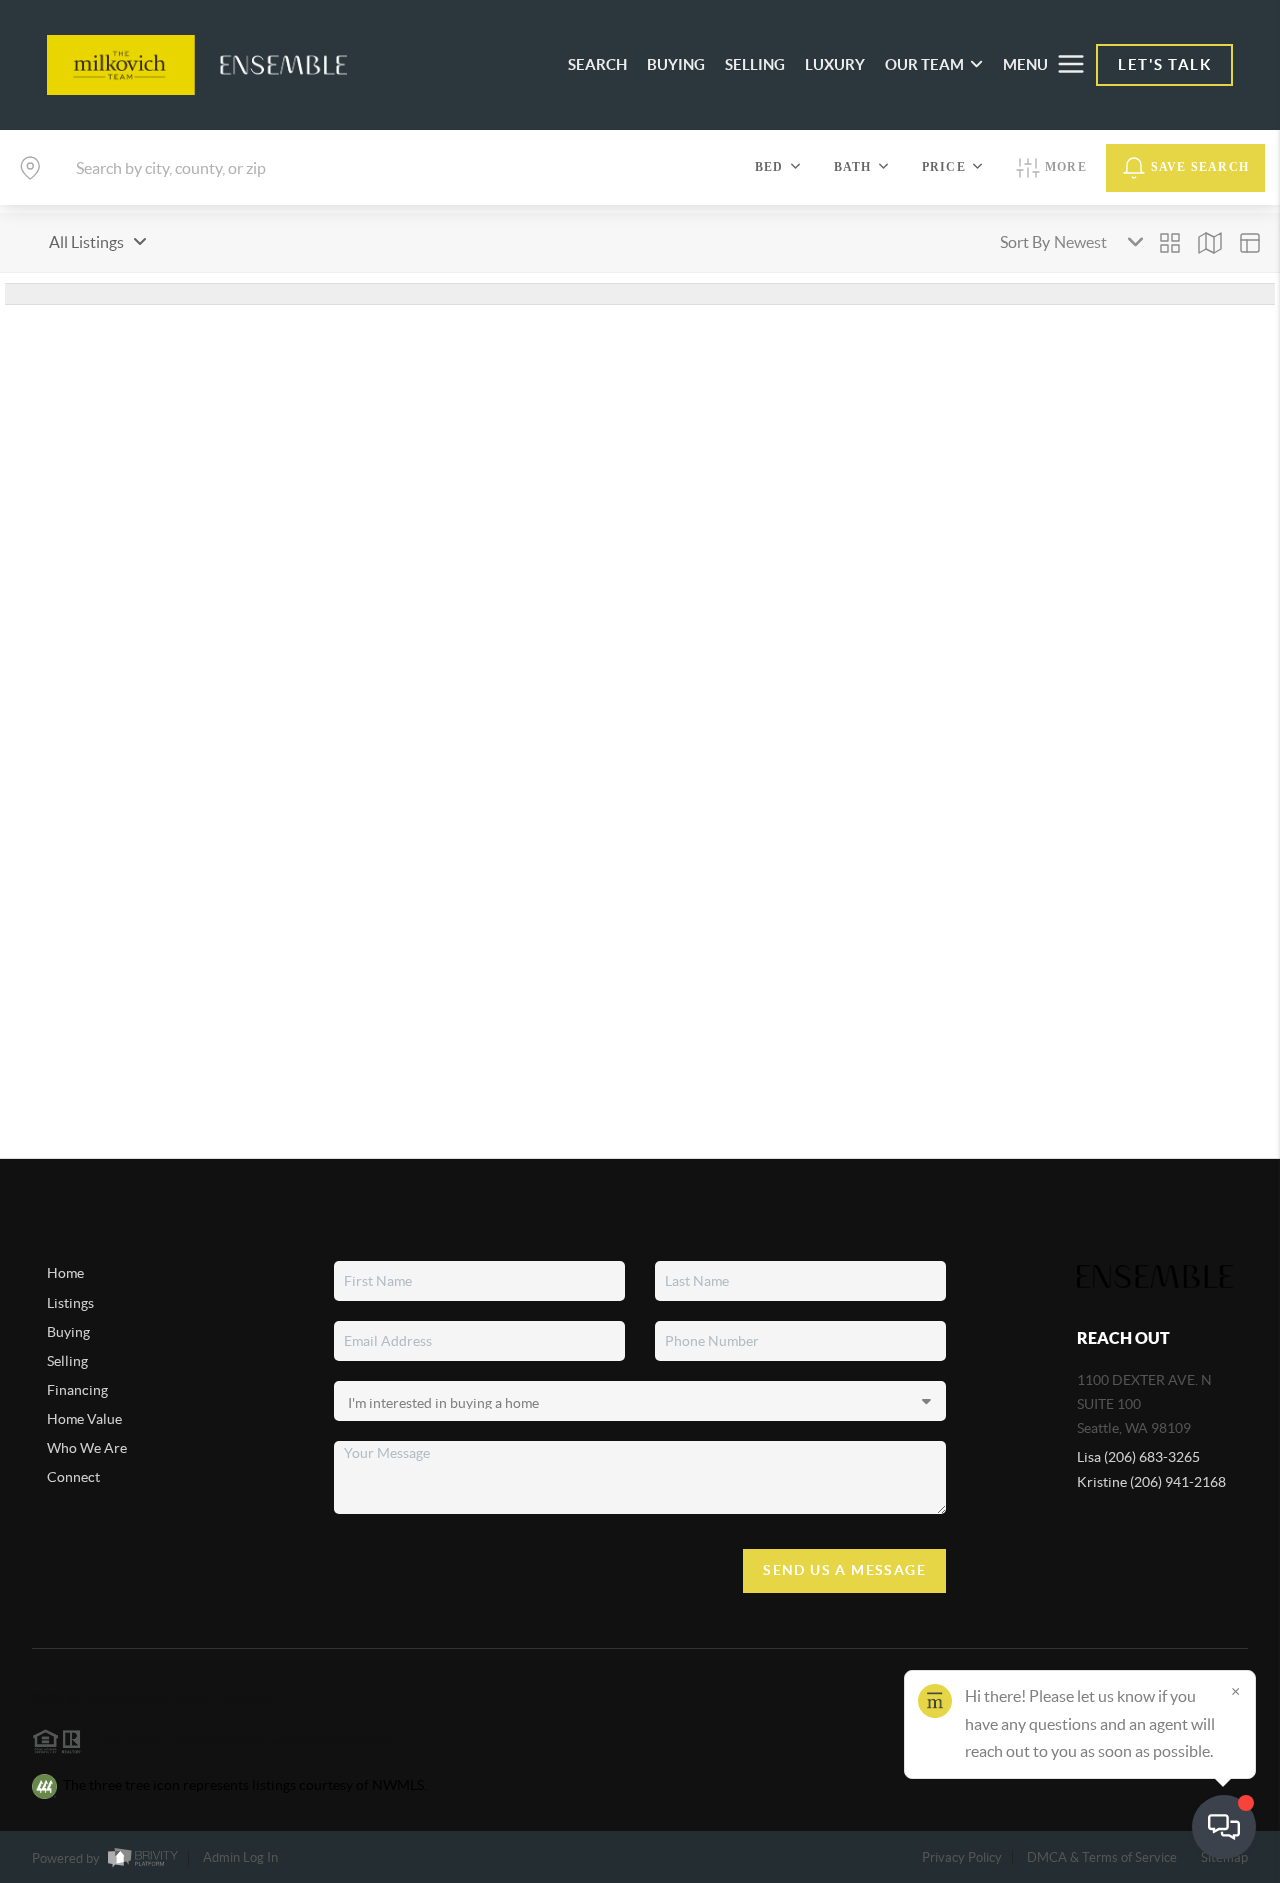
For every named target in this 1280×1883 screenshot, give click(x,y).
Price (944, 167)
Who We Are (87, 1448)
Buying (68, 1332)
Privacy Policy (962, 1857)
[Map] (1210, 243)
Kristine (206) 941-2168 (1151, 1482)
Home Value (84, 1419)
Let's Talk (1164, 64)
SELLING (755, 64)
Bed (769, 167)
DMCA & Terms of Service (1102, 1857)
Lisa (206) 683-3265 (1138, 1457)
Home (65, 1273)
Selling (67, 1361)
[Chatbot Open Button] (1224, 1827)
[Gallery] (1170, 243)
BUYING (676, 64)
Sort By (1025, 242)
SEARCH (597, 64)
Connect (73, 1477)
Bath (853, 167)
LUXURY (835, 64)
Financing (77, 1390)
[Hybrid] (1250, 243)
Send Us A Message (844, 1570)
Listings (70, 1303)
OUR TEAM (924, 64)
